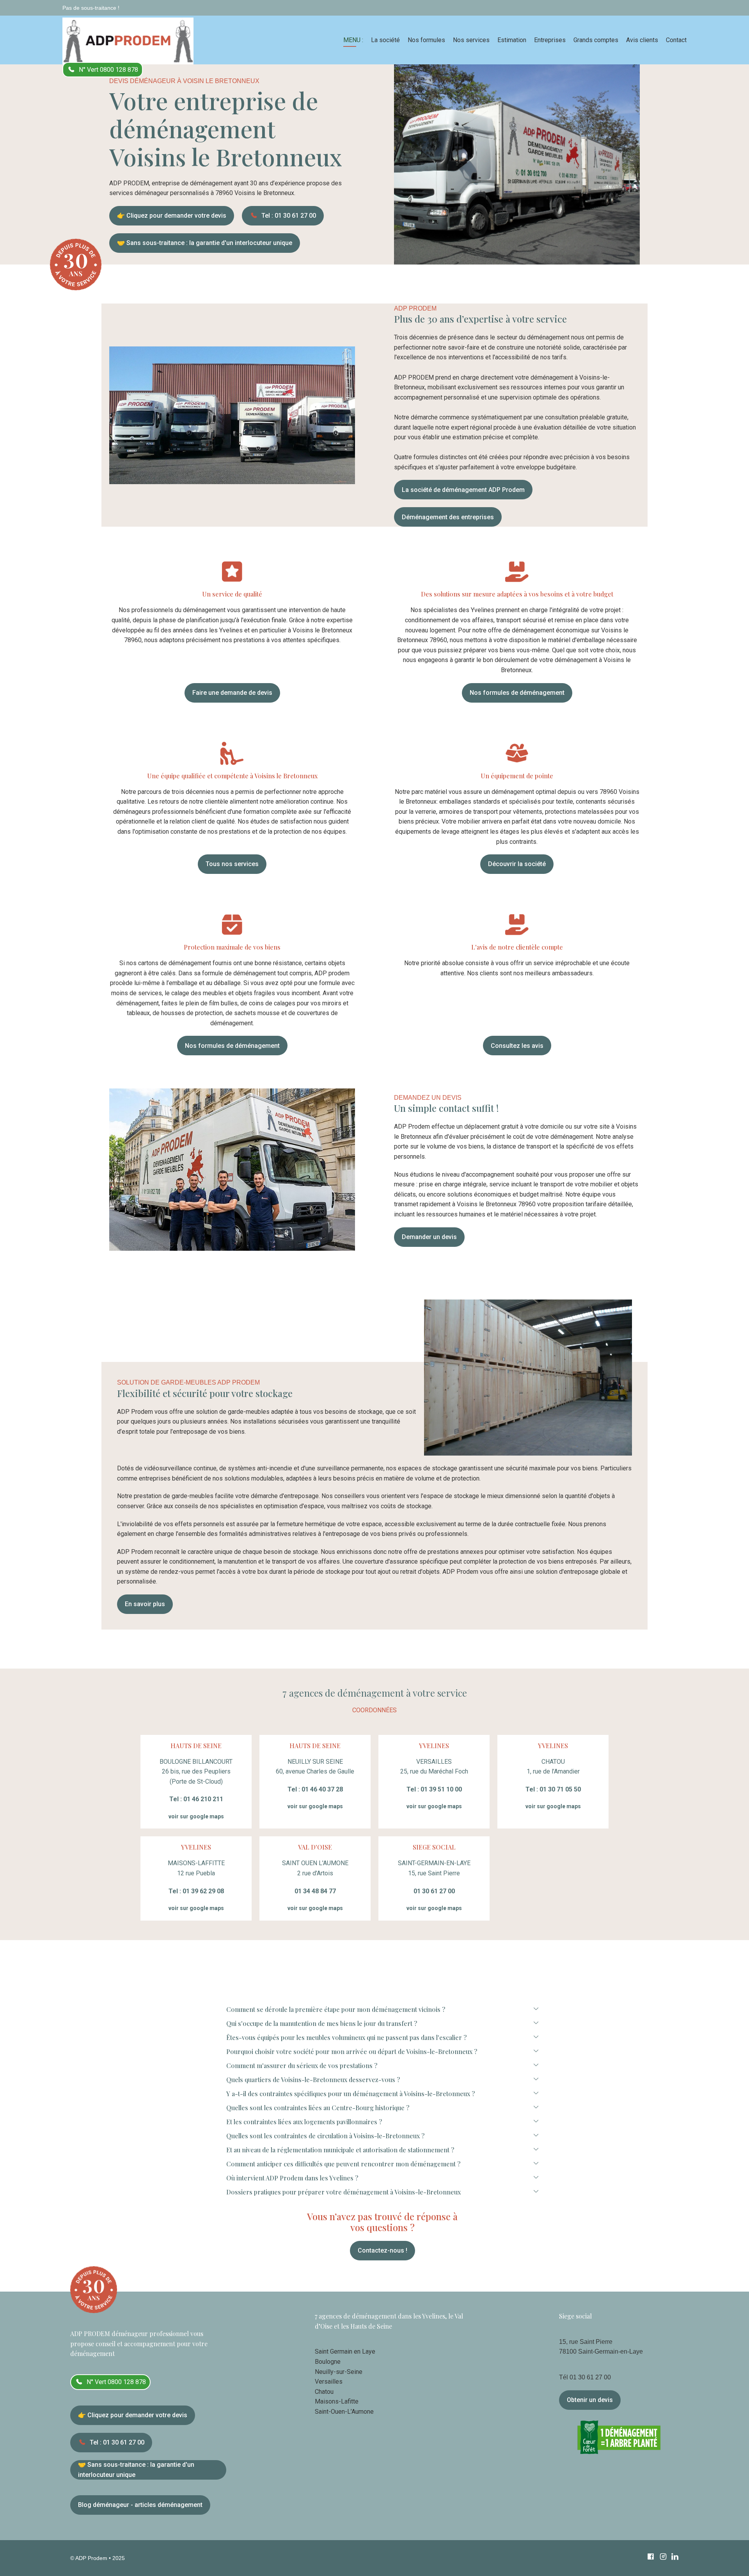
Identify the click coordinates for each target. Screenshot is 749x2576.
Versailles (329, 2382)
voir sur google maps (196, 1816)
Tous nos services (232, 864)
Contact (676, 40)
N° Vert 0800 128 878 (108, 70)
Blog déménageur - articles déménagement (140, 2505)
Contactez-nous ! (382, 2250)
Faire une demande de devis (232, 693)
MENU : (353, 40)
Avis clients (642, 40)
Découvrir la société (517, 864)
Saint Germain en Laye (345, 2351)
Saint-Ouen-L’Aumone (344, 2412)
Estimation (512, 40)
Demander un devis (429, 1237)
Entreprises (550, 40)
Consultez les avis (517, 1046)
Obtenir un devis (590, 2400)
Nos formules (426, 40)
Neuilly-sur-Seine (339, 2372)
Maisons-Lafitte (337, 2401)
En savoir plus (145, 1604)
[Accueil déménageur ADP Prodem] (128, 40)
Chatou (324, 2392)
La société (385, 40)
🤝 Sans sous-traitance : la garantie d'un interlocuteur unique (205, 243)
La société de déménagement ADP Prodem (463, 490)
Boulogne (328, 2362)
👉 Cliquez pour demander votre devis (172, 216)
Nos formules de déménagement (517, 693)
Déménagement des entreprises (448, 517)
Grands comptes (596, 40)
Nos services (471, 40)
